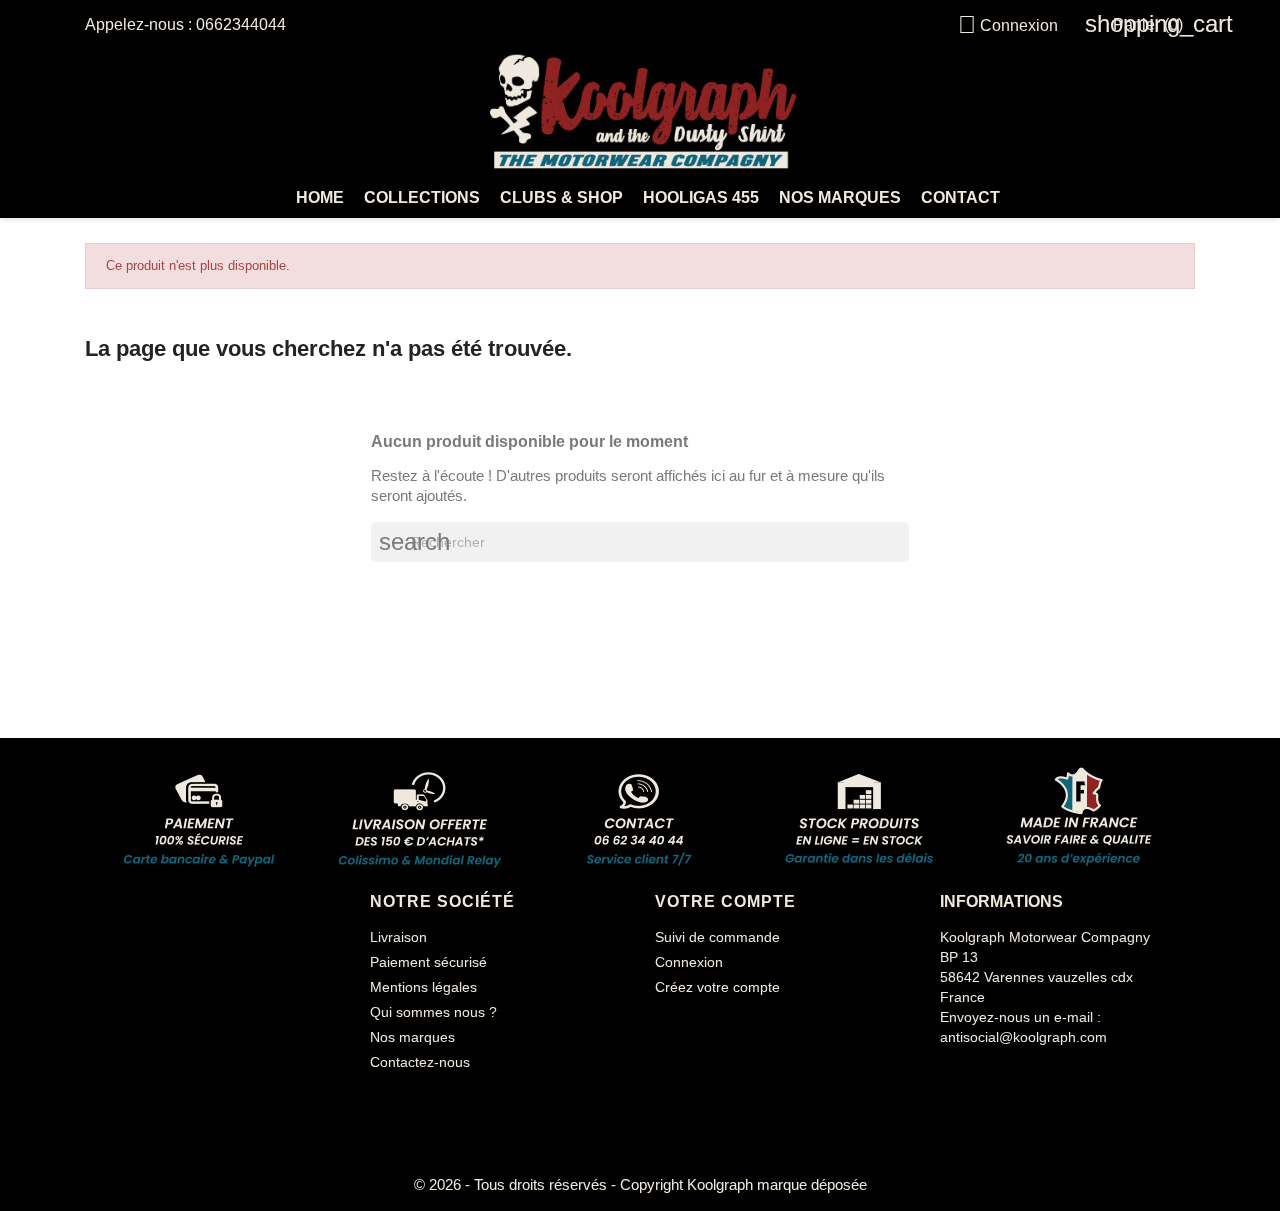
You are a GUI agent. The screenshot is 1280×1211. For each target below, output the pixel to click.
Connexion (689, 962)
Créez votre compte (717, 987)
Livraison (398, 937)
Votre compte (725, 901)
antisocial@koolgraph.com (1023, 1037)
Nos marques (840, 197)
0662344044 (241, 24)
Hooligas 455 (701, 197)
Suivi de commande (717, 937)
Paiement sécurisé (428, 962)
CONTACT (960, 197)
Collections (422, 197)
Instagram (1004, 1077)
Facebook (958, 1077)
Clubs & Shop (561, 197)
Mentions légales (423, 987)
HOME (320, 197)
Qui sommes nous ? (433, 1012)
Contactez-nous (420, 1062)
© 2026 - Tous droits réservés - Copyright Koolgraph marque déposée (640, 1184)
